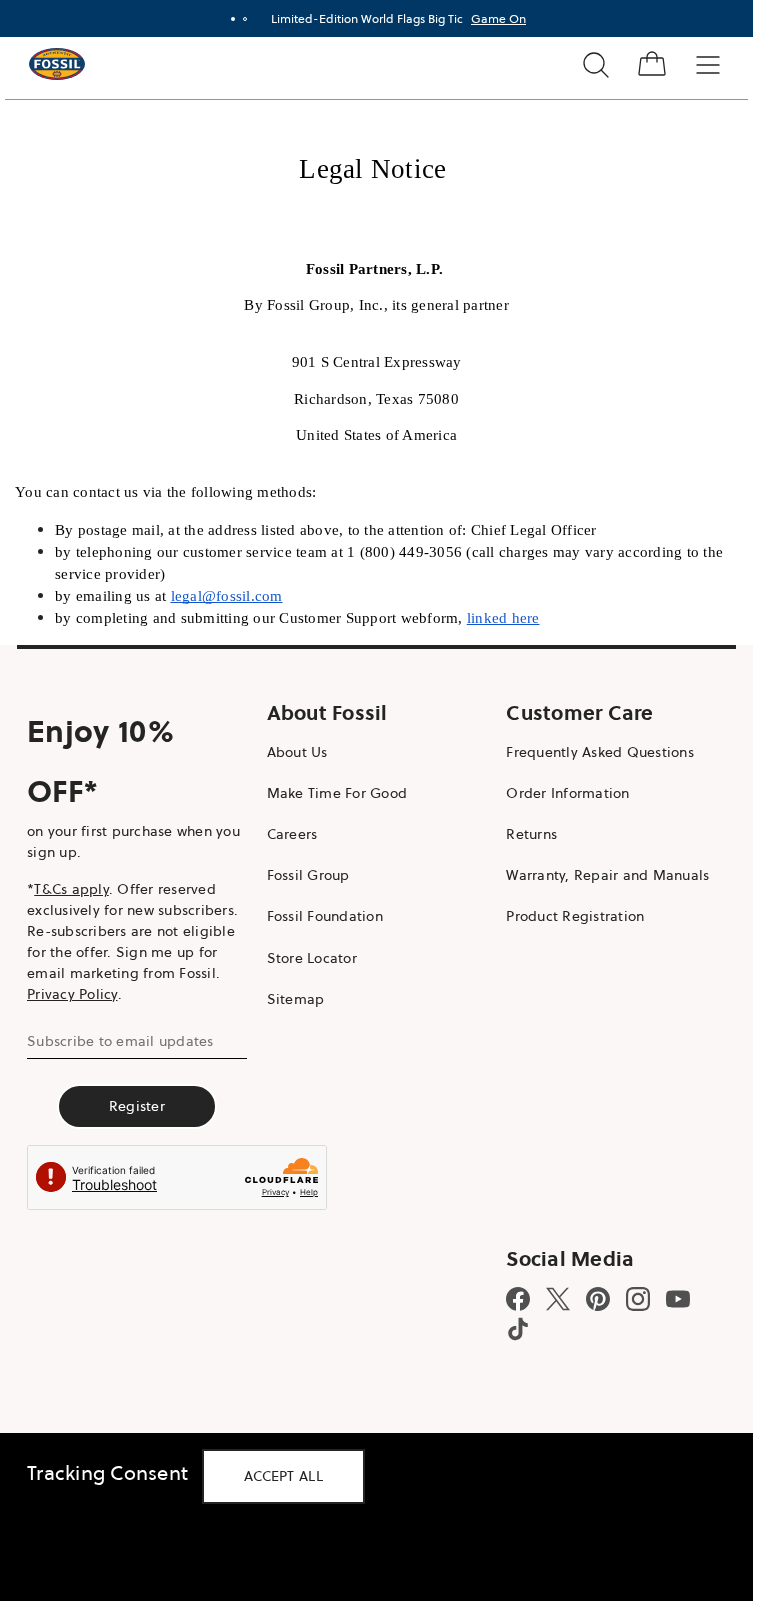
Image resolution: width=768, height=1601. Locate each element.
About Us (297, 752)
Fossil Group (308, 875)
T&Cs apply (71, 889)
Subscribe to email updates (120, 1041)
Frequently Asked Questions (600, 752)
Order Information (567, 793)
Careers (292, 834)
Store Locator (312, 958)
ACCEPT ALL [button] (283, 1476)
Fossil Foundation (325, 916)
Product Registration (575, 916)
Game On (498, 18)
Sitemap (296, 999)
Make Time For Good (337, 793)
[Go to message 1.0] (233, 19)
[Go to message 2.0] (245, 19)
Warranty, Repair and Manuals (607, 875)
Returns (531, 834)
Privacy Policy (72, 994)
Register (137, 1106)
